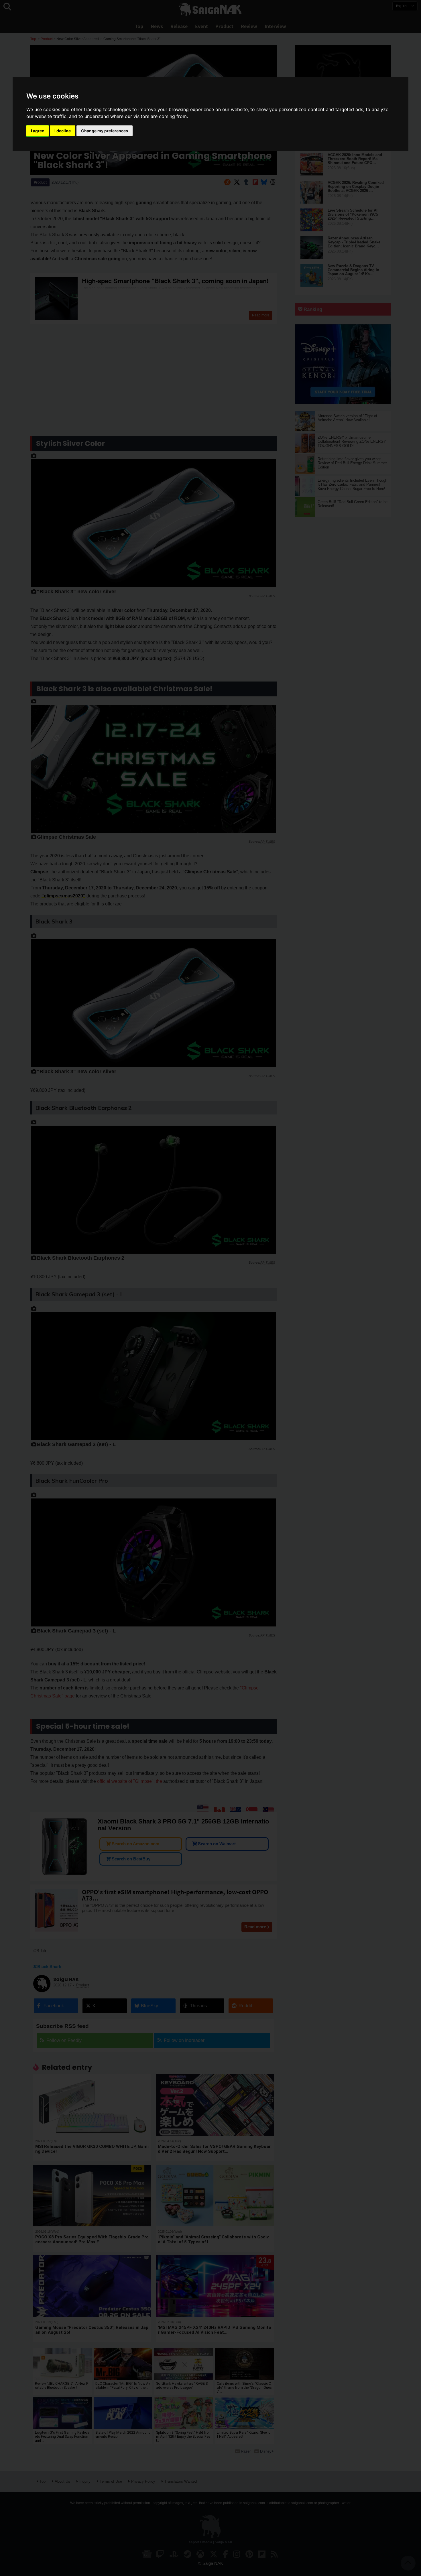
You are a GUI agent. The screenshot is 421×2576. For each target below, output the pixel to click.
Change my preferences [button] (105, 131)
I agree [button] (38, 131)
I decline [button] (63, 131)
